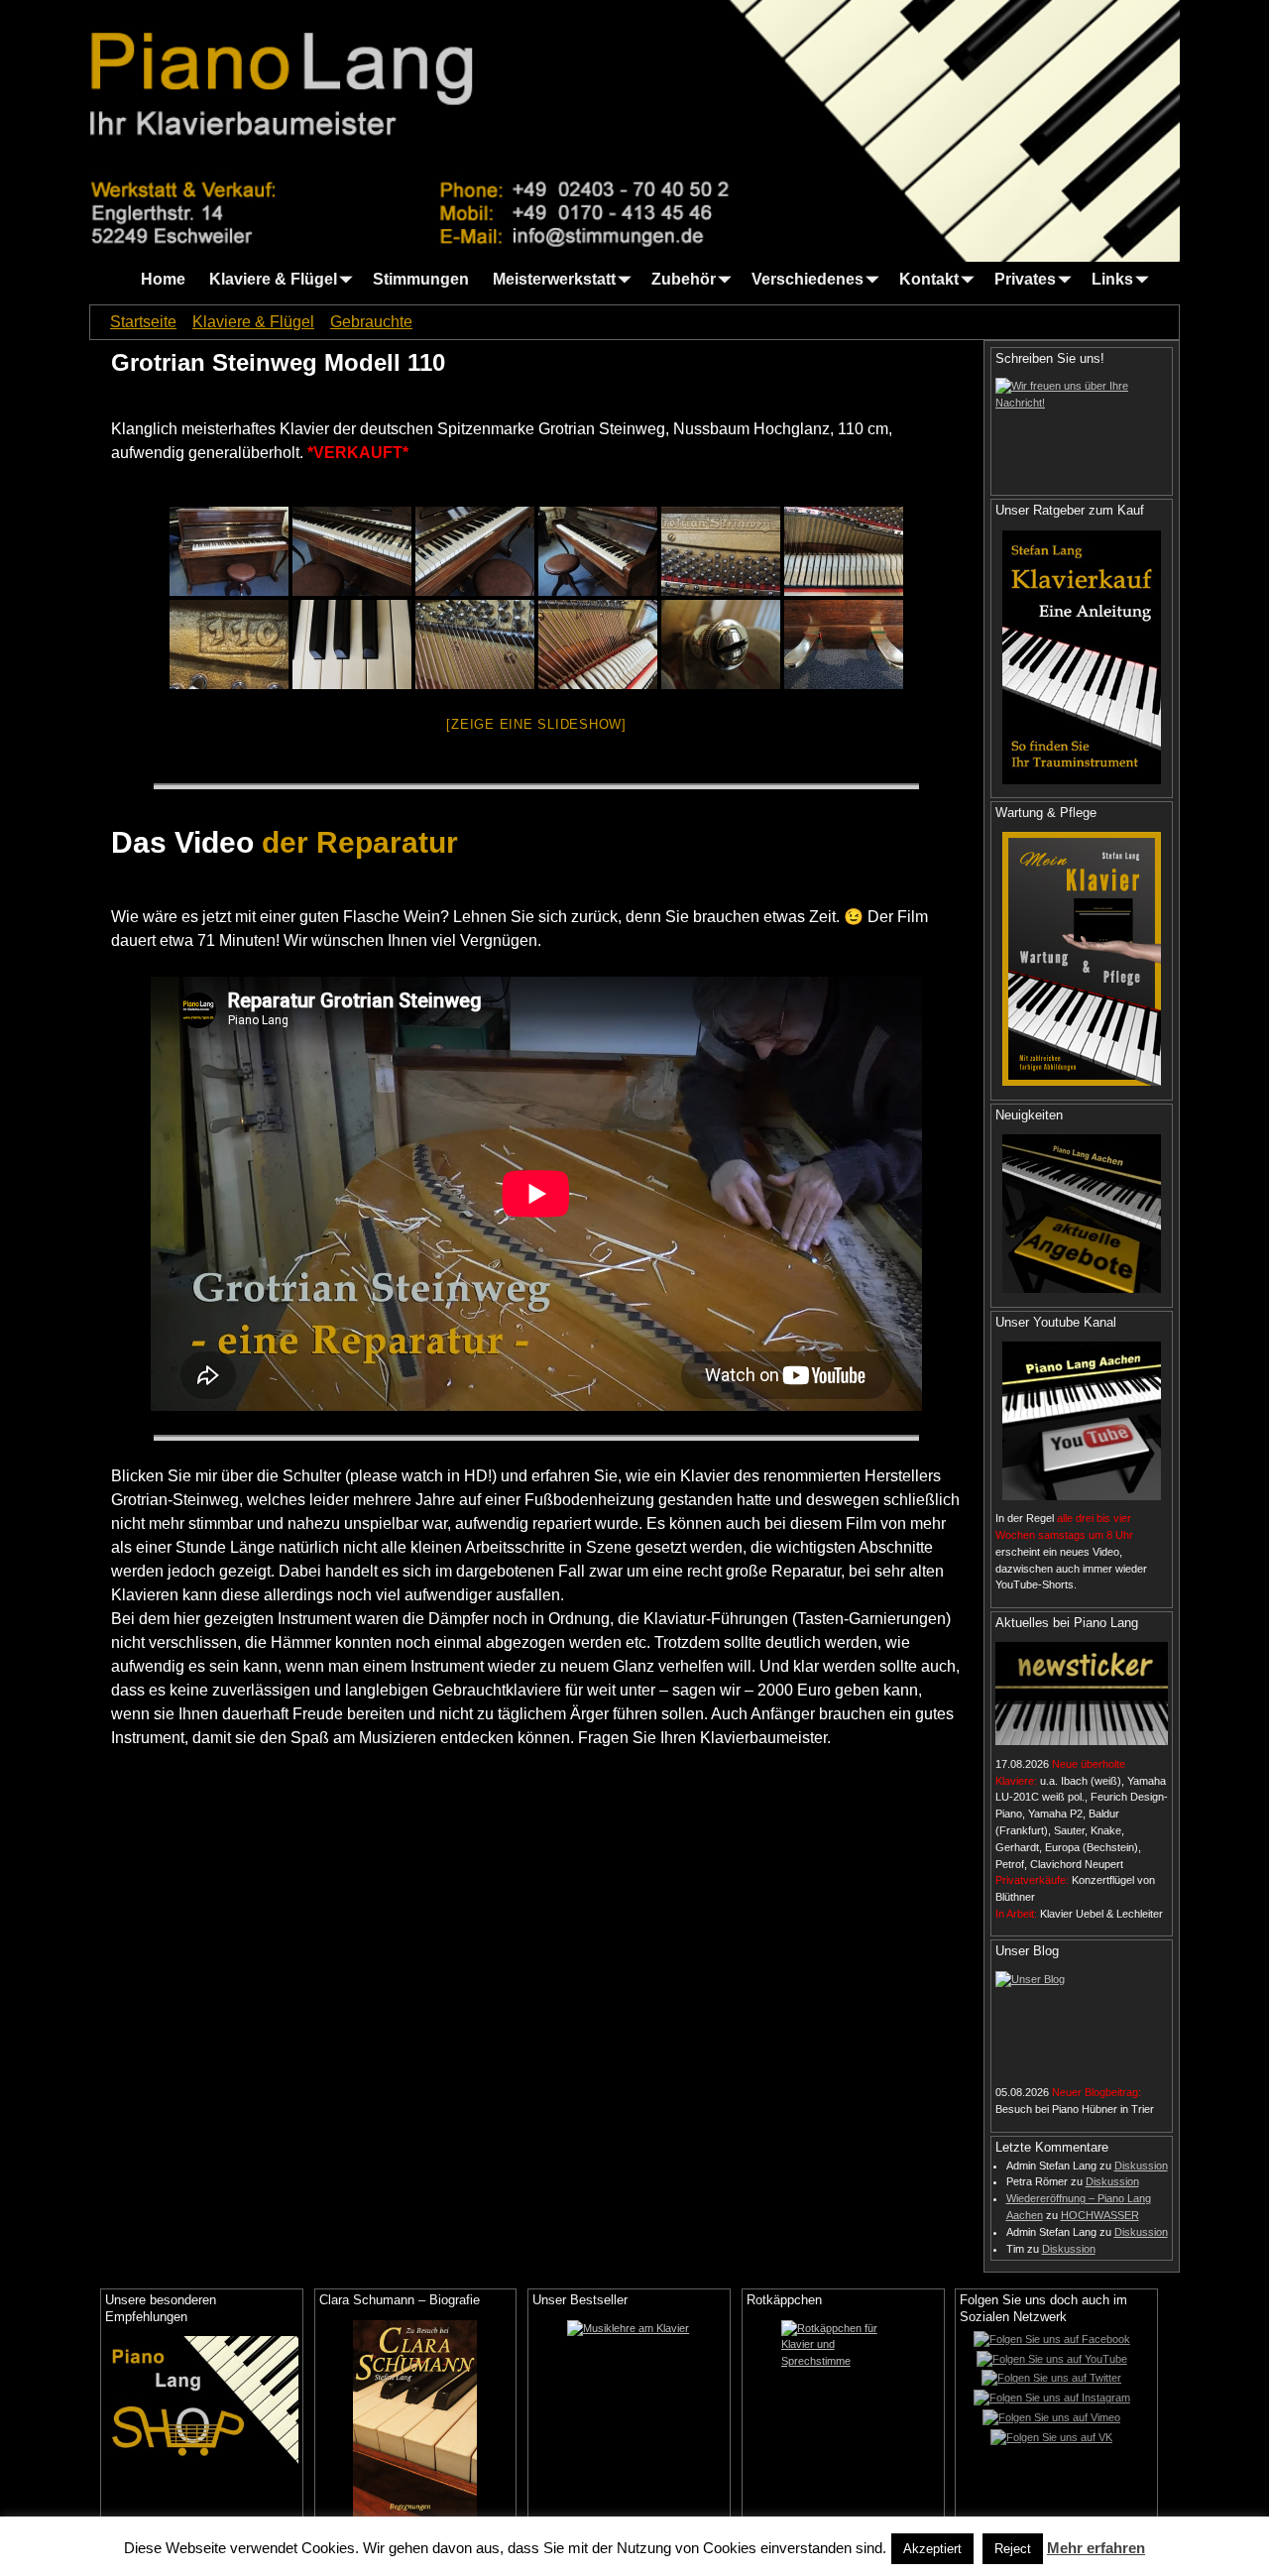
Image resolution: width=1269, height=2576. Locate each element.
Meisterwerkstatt (554, 279)
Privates (1025, 279)
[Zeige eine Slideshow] (536, 724)
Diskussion (1141, 2166)
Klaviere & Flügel (273, 279)
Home (163, 279)
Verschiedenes (808, 279)
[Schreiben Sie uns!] (1082, 429)
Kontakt (929, 279)
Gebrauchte (371, 322)
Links (1112, 279)
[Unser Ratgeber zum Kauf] (1082, 657)
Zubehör (684, 279)
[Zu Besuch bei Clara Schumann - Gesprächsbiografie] (416, 2419)
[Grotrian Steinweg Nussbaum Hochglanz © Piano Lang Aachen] (229, 551)
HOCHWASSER (1100, 2215)
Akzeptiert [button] (932, 2549)
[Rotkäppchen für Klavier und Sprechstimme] (843, 2419)
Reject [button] (1013, 2549)
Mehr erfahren (1096, 2548)
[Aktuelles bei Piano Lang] (1082, 1694)
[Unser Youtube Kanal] (1082, 1421)
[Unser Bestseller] (629, 2419)
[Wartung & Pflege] (1082, 959)
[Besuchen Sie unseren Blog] (1082, 2023)
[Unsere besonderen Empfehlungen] (202, 2400)
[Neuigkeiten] (1082, 1214)
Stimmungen (421, 279)
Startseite (143, 322)
